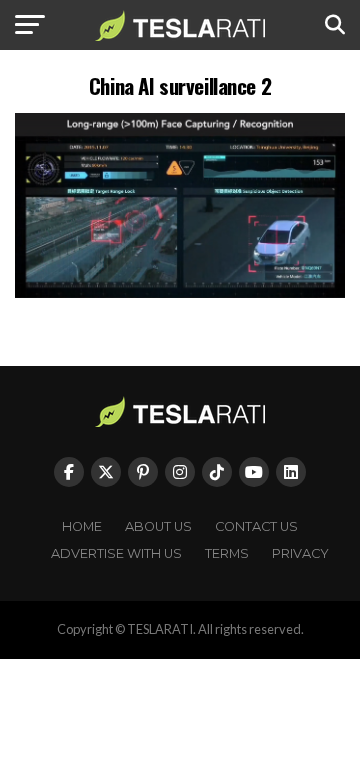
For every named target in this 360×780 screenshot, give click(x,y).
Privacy (300, 553)
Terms (227, 553)
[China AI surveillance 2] (180, 292)
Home (82, 526)
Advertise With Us (116, 553)
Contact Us (256, 526)
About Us (158, 526)
